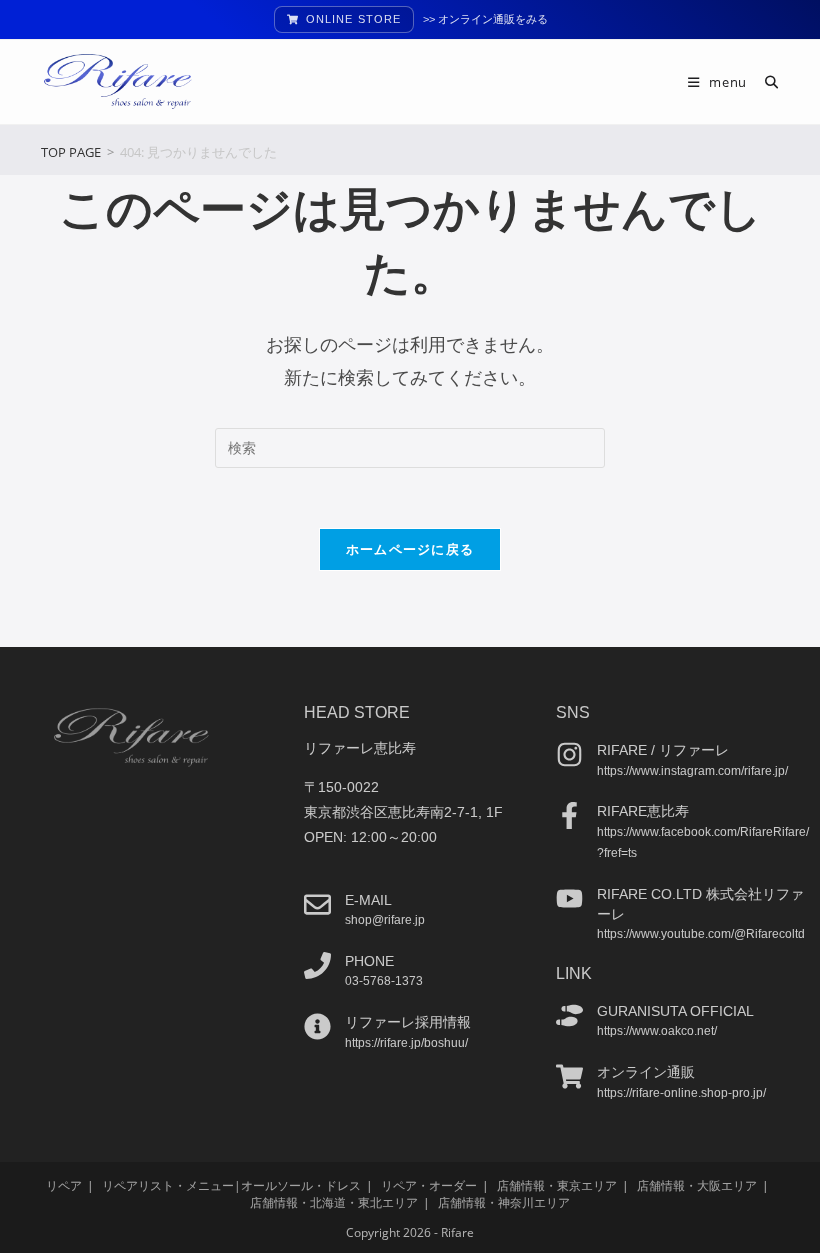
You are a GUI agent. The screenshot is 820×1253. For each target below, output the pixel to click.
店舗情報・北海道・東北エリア (334, 1202)
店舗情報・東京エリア (557, 1185)
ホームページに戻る (410, 549)
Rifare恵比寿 (643, 811)
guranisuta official (675, 1011)
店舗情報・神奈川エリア (504, 1202)
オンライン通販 (646, 1072)
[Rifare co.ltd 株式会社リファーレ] (569, 898)
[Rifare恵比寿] (569, 815)
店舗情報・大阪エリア (697, 1185)
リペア (64, 1185)
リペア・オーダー (429, 1185)
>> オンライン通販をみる (485, 19)
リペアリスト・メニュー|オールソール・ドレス (231, 1185)
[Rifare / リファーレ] (569, 754)
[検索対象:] (764, 82)
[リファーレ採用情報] (317, 1026)
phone (369, 961)
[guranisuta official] (569, 1015)
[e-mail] (317, 904)
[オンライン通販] (569, 1076)
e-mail (368, 900)
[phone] (317, 965)
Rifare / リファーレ (663, 750)
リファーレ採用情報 (408, 1022)
